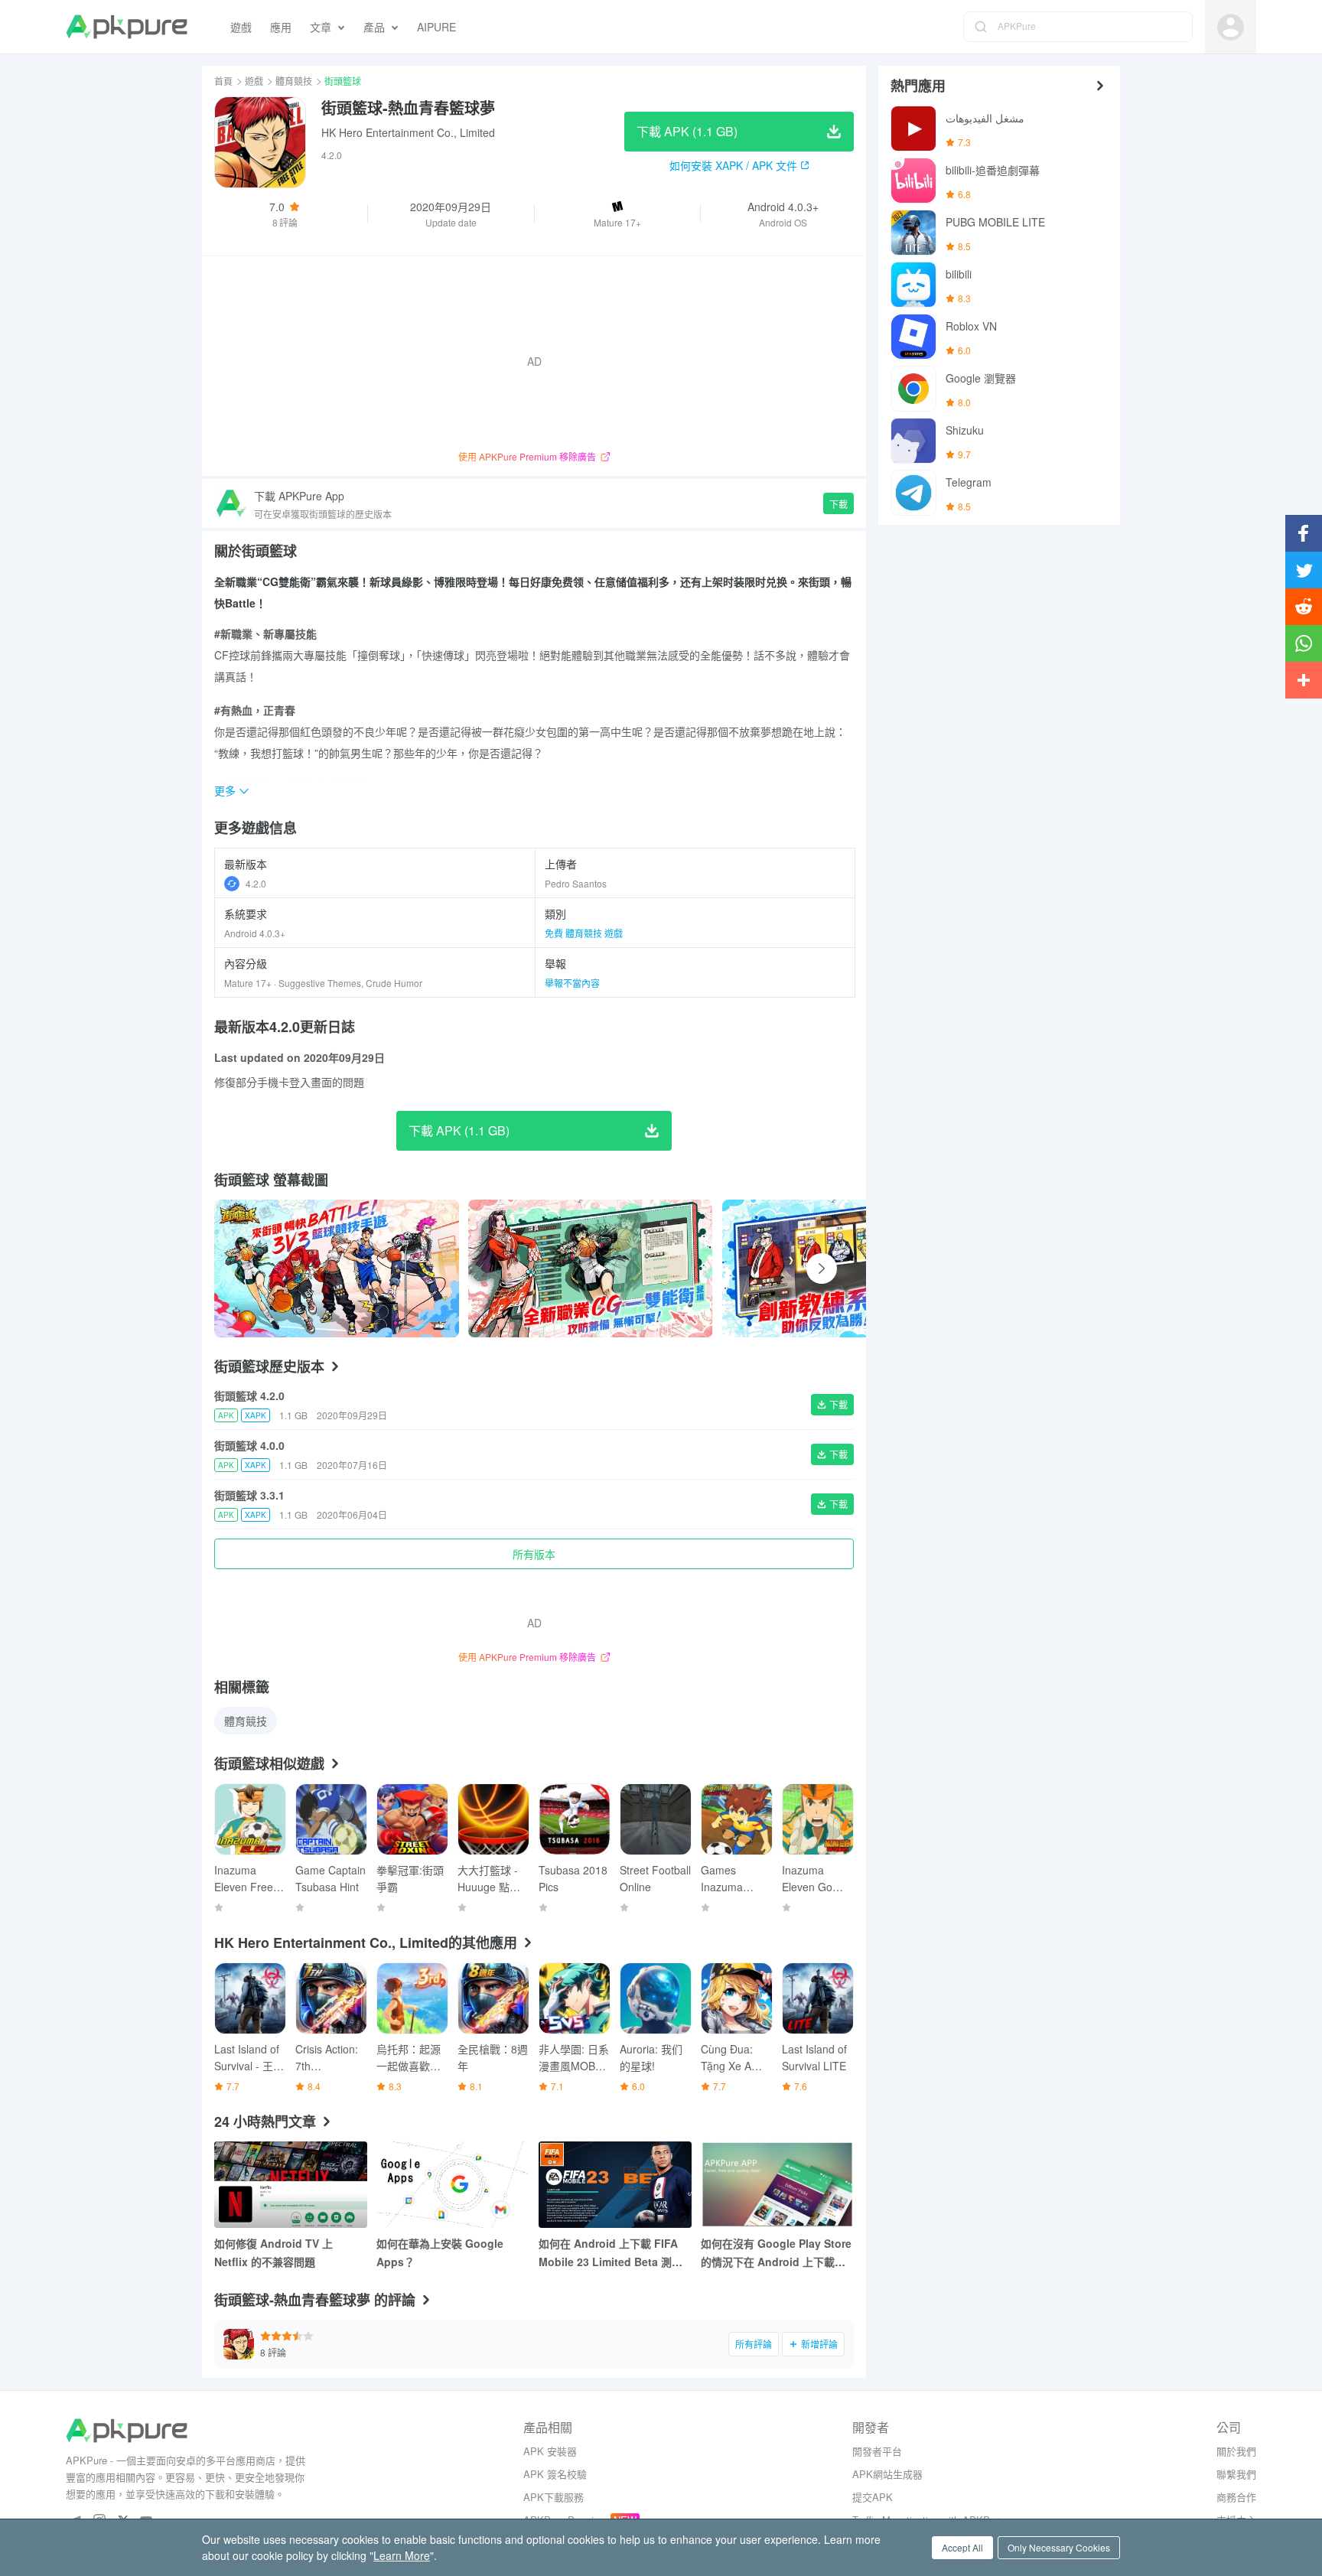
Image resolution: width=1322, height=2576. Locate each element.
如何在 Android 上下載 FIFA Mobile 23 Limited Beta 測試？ (608, 2253)
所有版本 (534, 1554)
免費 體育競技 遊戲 (584, 933)
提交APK (873, 2497)
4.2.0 (256, 883)
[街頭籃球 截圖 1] (591, 1268)
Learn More (402, 2555)
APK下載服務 (554, 2497)
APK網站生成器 (887, 2474)
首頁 (223, 81)
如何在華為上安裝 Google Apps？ (440, 2252)
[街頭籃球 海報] (337, 1268)
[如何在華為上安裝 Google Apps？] (453, 2185)
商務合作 (1236, 2497)
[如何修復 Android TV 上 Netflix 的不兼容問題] (291, 2185)
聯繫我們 (1236, 2474)
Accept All (962, 2547)
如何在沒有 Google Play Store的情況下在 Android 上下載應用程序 (776, 2253)
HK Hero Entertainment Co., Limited (408, 132)
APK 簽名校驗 (555, 2474)
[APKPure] (127, 27)
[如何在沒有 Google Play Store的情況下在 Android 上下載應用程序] (777, 2185)
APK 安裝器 (550, 2451)
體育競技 (294, 81)
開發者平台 (877, 2451)
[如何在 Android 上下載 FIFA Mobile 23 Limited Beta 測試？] (615, 2185)
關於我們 (1236, 2451)
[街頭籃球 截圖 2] (845, 1268)
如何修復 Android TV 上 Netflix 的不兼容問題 (274, 2252)
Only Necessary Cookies (1059, 2547)
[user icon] (1231, 27)
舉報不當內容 (572, 983)
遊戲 (254, 81)
